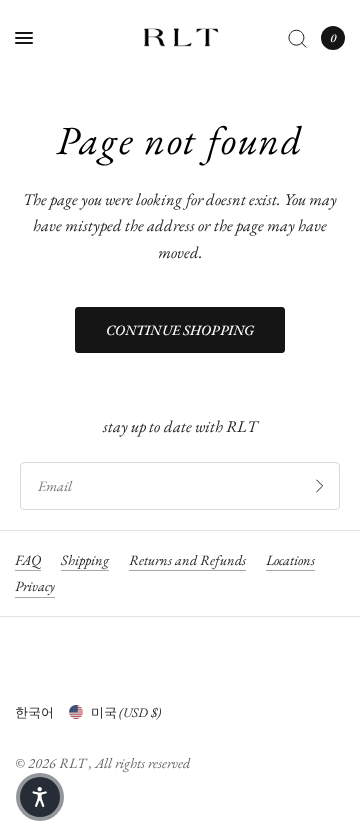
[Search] (297, 38)
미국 (126, 712)
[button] (40, 797)
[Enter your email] (320, 486)
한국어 (34, 712)
